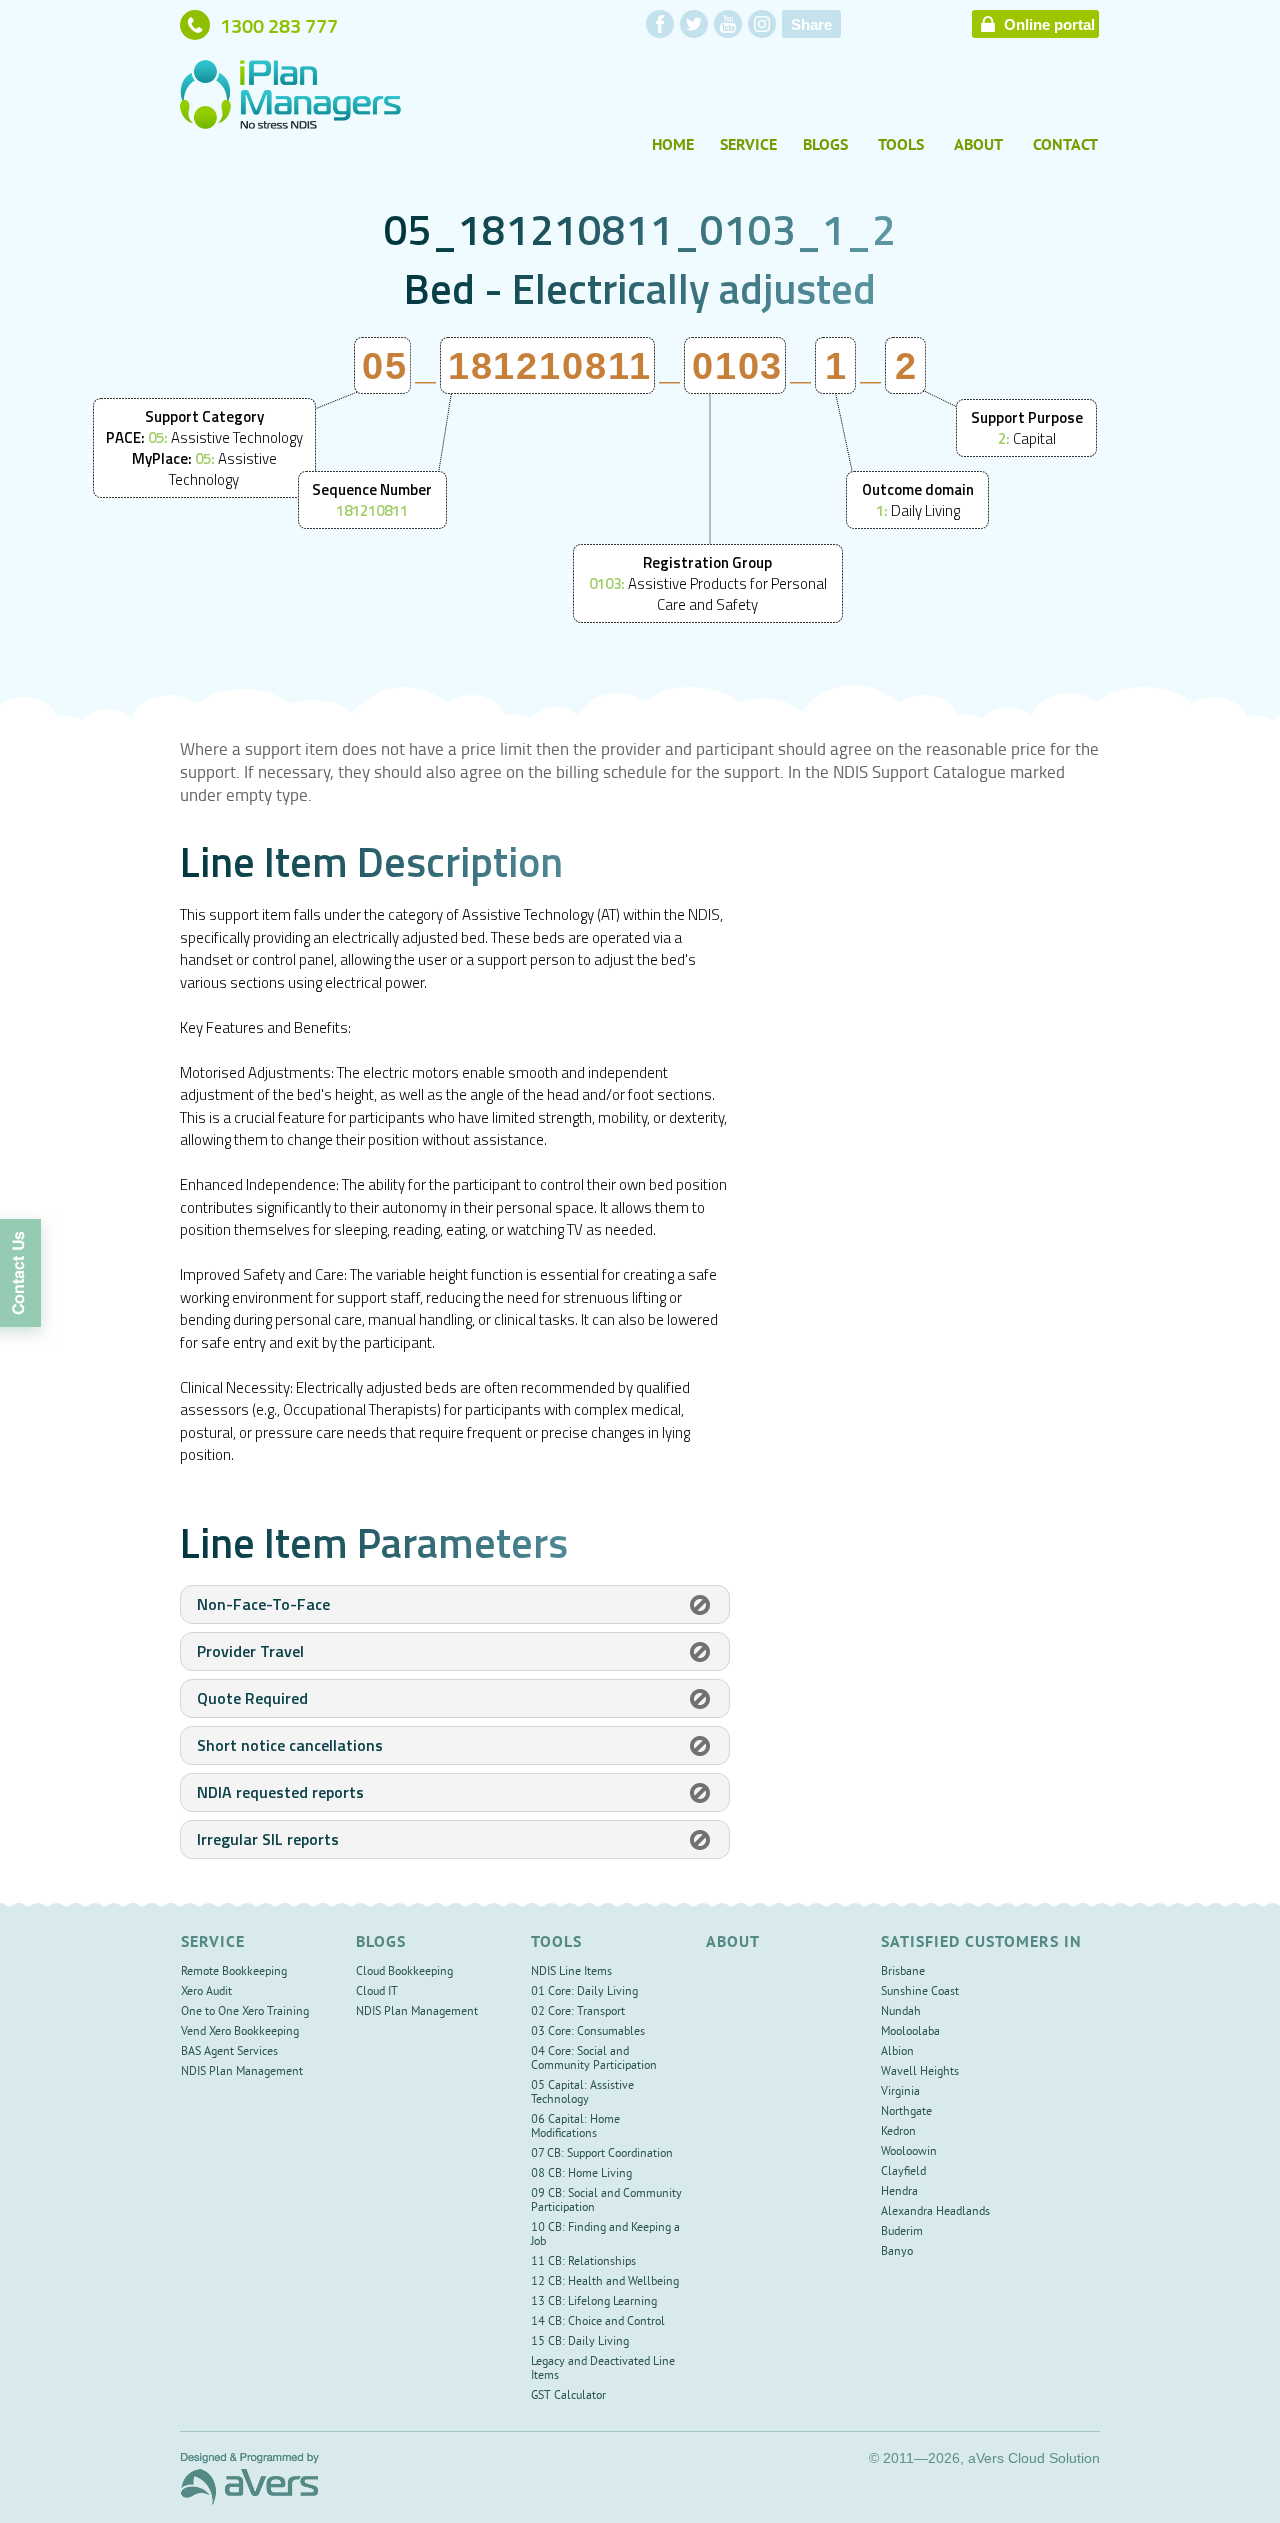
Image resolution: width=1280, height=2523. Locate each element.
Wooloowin (909, 2152)
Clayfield (903, 2172)
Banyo (897, 2252)
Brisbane (903, 1972)
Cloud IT (377, 1992)
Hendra (899, 2192)
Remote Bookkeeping (234, 1972)
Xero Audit (206, 1992)
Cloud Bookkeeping (404, 1972)
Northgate (906, 2112)
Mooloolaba (910, 2032)
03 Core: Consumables (588, 2032)
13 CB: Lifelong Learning (594, 2302)
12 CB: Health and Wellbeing (605, 2282)
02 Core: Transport (578, 2012)
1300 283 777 (279, 25)
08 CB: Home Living (581, 2174)
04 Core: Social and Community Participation (594, 2059)
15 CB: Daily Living (580, 2342)
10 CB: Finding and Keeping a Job (605, 2235)
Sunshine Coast (920, 1992)
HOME (673, 146)
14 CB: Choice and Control (598, 2322)
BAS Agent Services (229, 2052)
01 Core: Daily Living (584, 1992)
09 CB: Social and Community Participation (606, 2201)
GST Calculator (568, 2396)
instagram (762, 24)
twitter (694, 24)
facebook (660, 24)
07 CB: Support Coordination (602, 2154)
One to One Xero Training (245, 2012)
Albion (897, 2052)
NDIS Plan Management (242, 2072)
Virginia (900, 2092)
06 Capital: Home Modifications (575, 2127)
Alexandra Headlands (935, 2212)
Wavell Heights (920, 2072)
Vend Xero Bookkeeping (240, 2032)
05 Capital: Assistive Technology (582, 2093)
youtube (728, 24)
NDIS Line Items (571, 1972)
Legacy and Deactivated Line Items (603, 2369)
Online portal (1049, 25)
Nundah (901, 2012)
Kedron (898, 2132)
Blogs (825, 146)
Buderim (902, 2232)
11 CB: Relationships (583, 2262)
